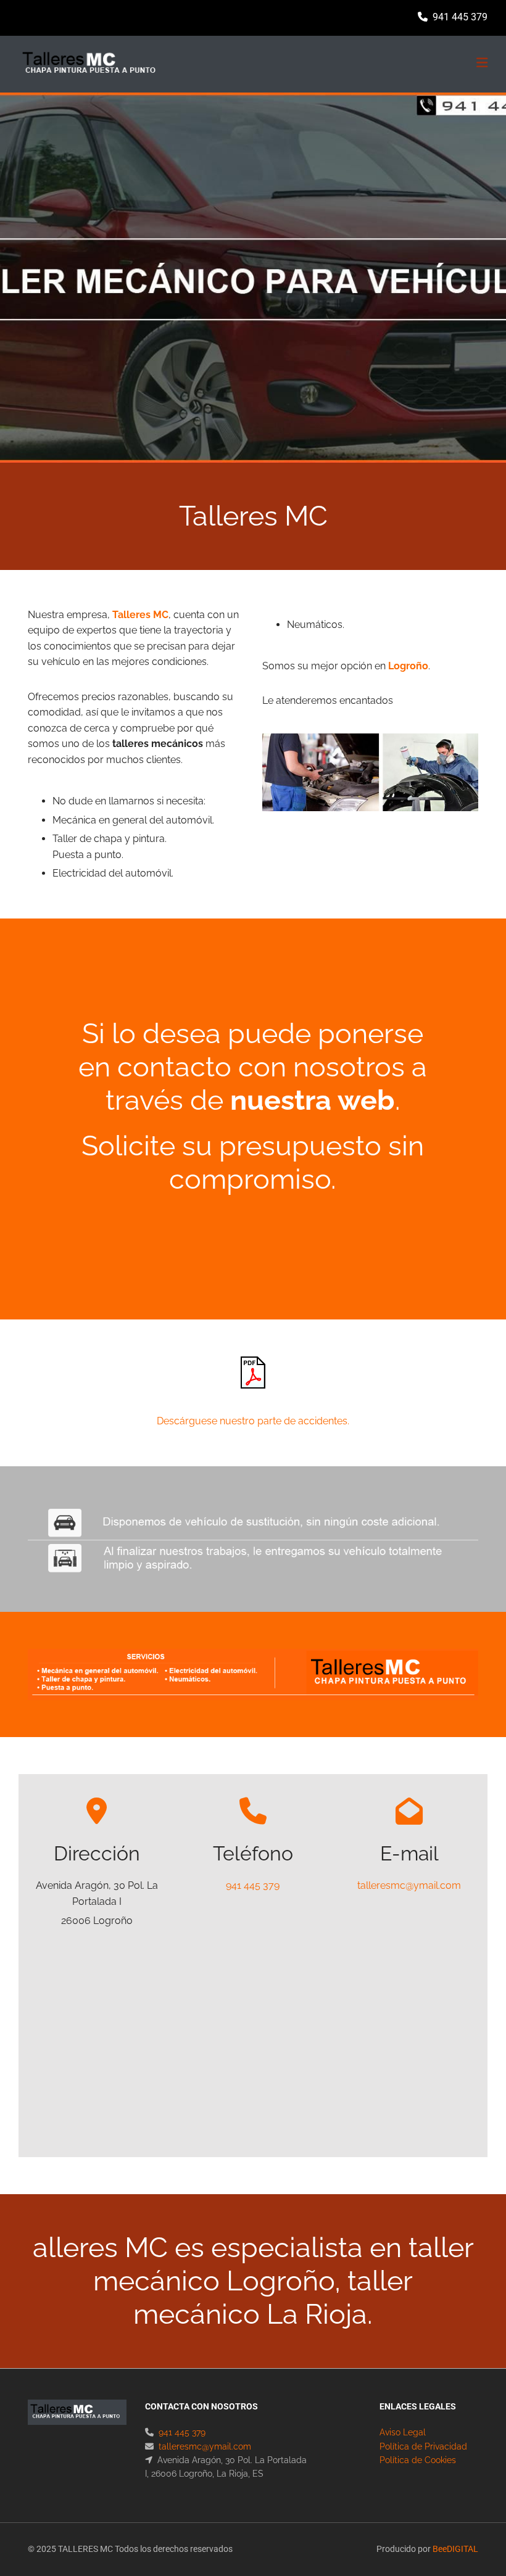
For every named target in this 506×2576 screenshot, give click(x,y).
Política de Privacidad (423, 2446)
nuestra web (313, 1100)
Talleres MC (140, 615)
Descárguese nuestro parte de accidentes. (253, 1421)
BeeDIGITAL (455, 2549)
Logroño (408, 666)
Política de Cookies (418, 2460)
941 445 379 (460, 17)
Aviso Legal (403, 2432)
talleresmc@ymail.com (409, 1885)
